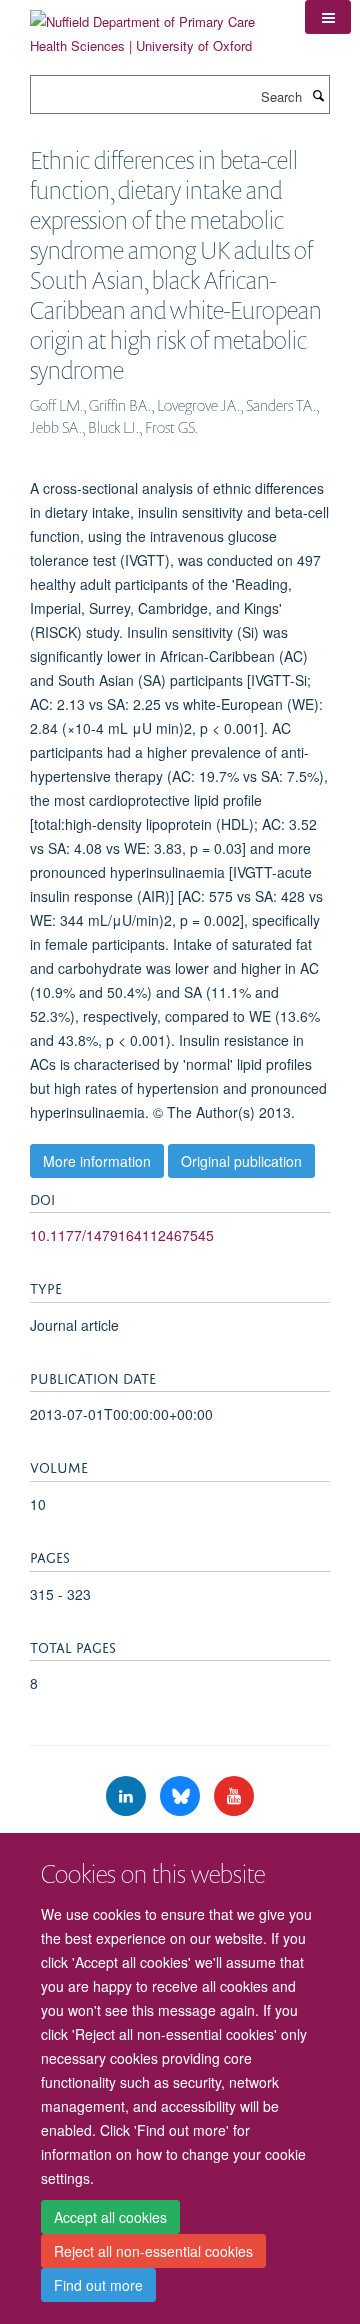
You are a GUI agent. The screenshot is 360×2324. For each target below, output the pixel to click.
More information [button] (97, 1161)
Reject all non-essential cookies (153, 2251)
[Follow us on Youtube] (234, 1796)
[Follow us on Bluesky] (182, 1796)
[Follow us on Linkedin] (128, 1796)
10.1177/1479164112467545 (122, 1235)
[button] (328, 17)
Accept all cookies (110, 2217)
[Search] (318, 95)
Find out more (98, 2285)
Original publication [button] (241, 1161)
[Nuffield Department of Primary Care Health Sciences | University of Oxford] (152, 26)
